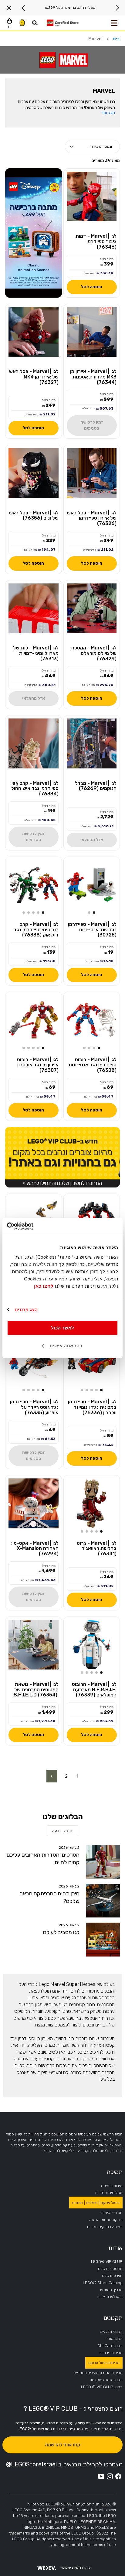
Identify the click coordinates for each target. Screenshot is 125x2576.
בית (116, 39)
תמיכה (115, 2172)
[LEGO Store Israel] (62, 23)
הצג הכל (62, 1831)
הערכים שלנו (112, 2275)
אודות (115, 2248)
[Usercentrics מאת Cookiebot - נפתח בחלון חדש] (34, 1226)
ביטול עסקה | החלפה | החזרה (96, 2203)
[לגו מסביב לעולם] (103, 1939)
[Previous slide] (117, 8)
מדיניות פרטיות (111, 2353)
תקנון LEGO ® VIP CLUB (102, 2387)
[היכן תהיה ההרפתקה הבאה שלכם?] (103, 1901)
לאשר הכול (62, 1328)
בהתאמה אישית (66, 1346)
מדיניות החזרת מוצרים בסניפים (98, 2373)
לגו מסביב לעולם (61, 1932)
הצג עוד (108, 113)
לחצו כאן (44, 1286)
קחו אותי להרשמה (62, 2445)
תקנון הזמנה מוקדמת (106, 2380)
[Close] (9, 8)
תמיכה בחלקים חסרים (105, 2227)
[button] (94, 913)
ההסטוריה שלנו (110, 2269)
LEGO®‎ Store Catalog (103, 2283)
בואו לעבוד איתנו (110, 2297)
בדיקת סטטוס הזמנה (106, 2220)
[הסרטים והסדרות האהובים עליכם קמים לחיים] (103, 1862)
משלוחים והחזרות (109, 2193)
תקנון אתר (115, 2338)
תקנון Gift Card (110, 2346)
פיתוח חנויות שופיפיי (76, 2568)
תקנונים (113, 2318)
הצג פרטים (26, 1310)
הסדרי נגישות (112, 2213)
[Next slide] (23, 8)
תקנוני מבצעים (111, 2332)
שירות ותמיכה (112, 2186)
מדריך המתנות (111, 2290)
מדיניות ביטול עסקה (104, 2363)
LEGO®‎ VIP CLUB (107, 2262)
